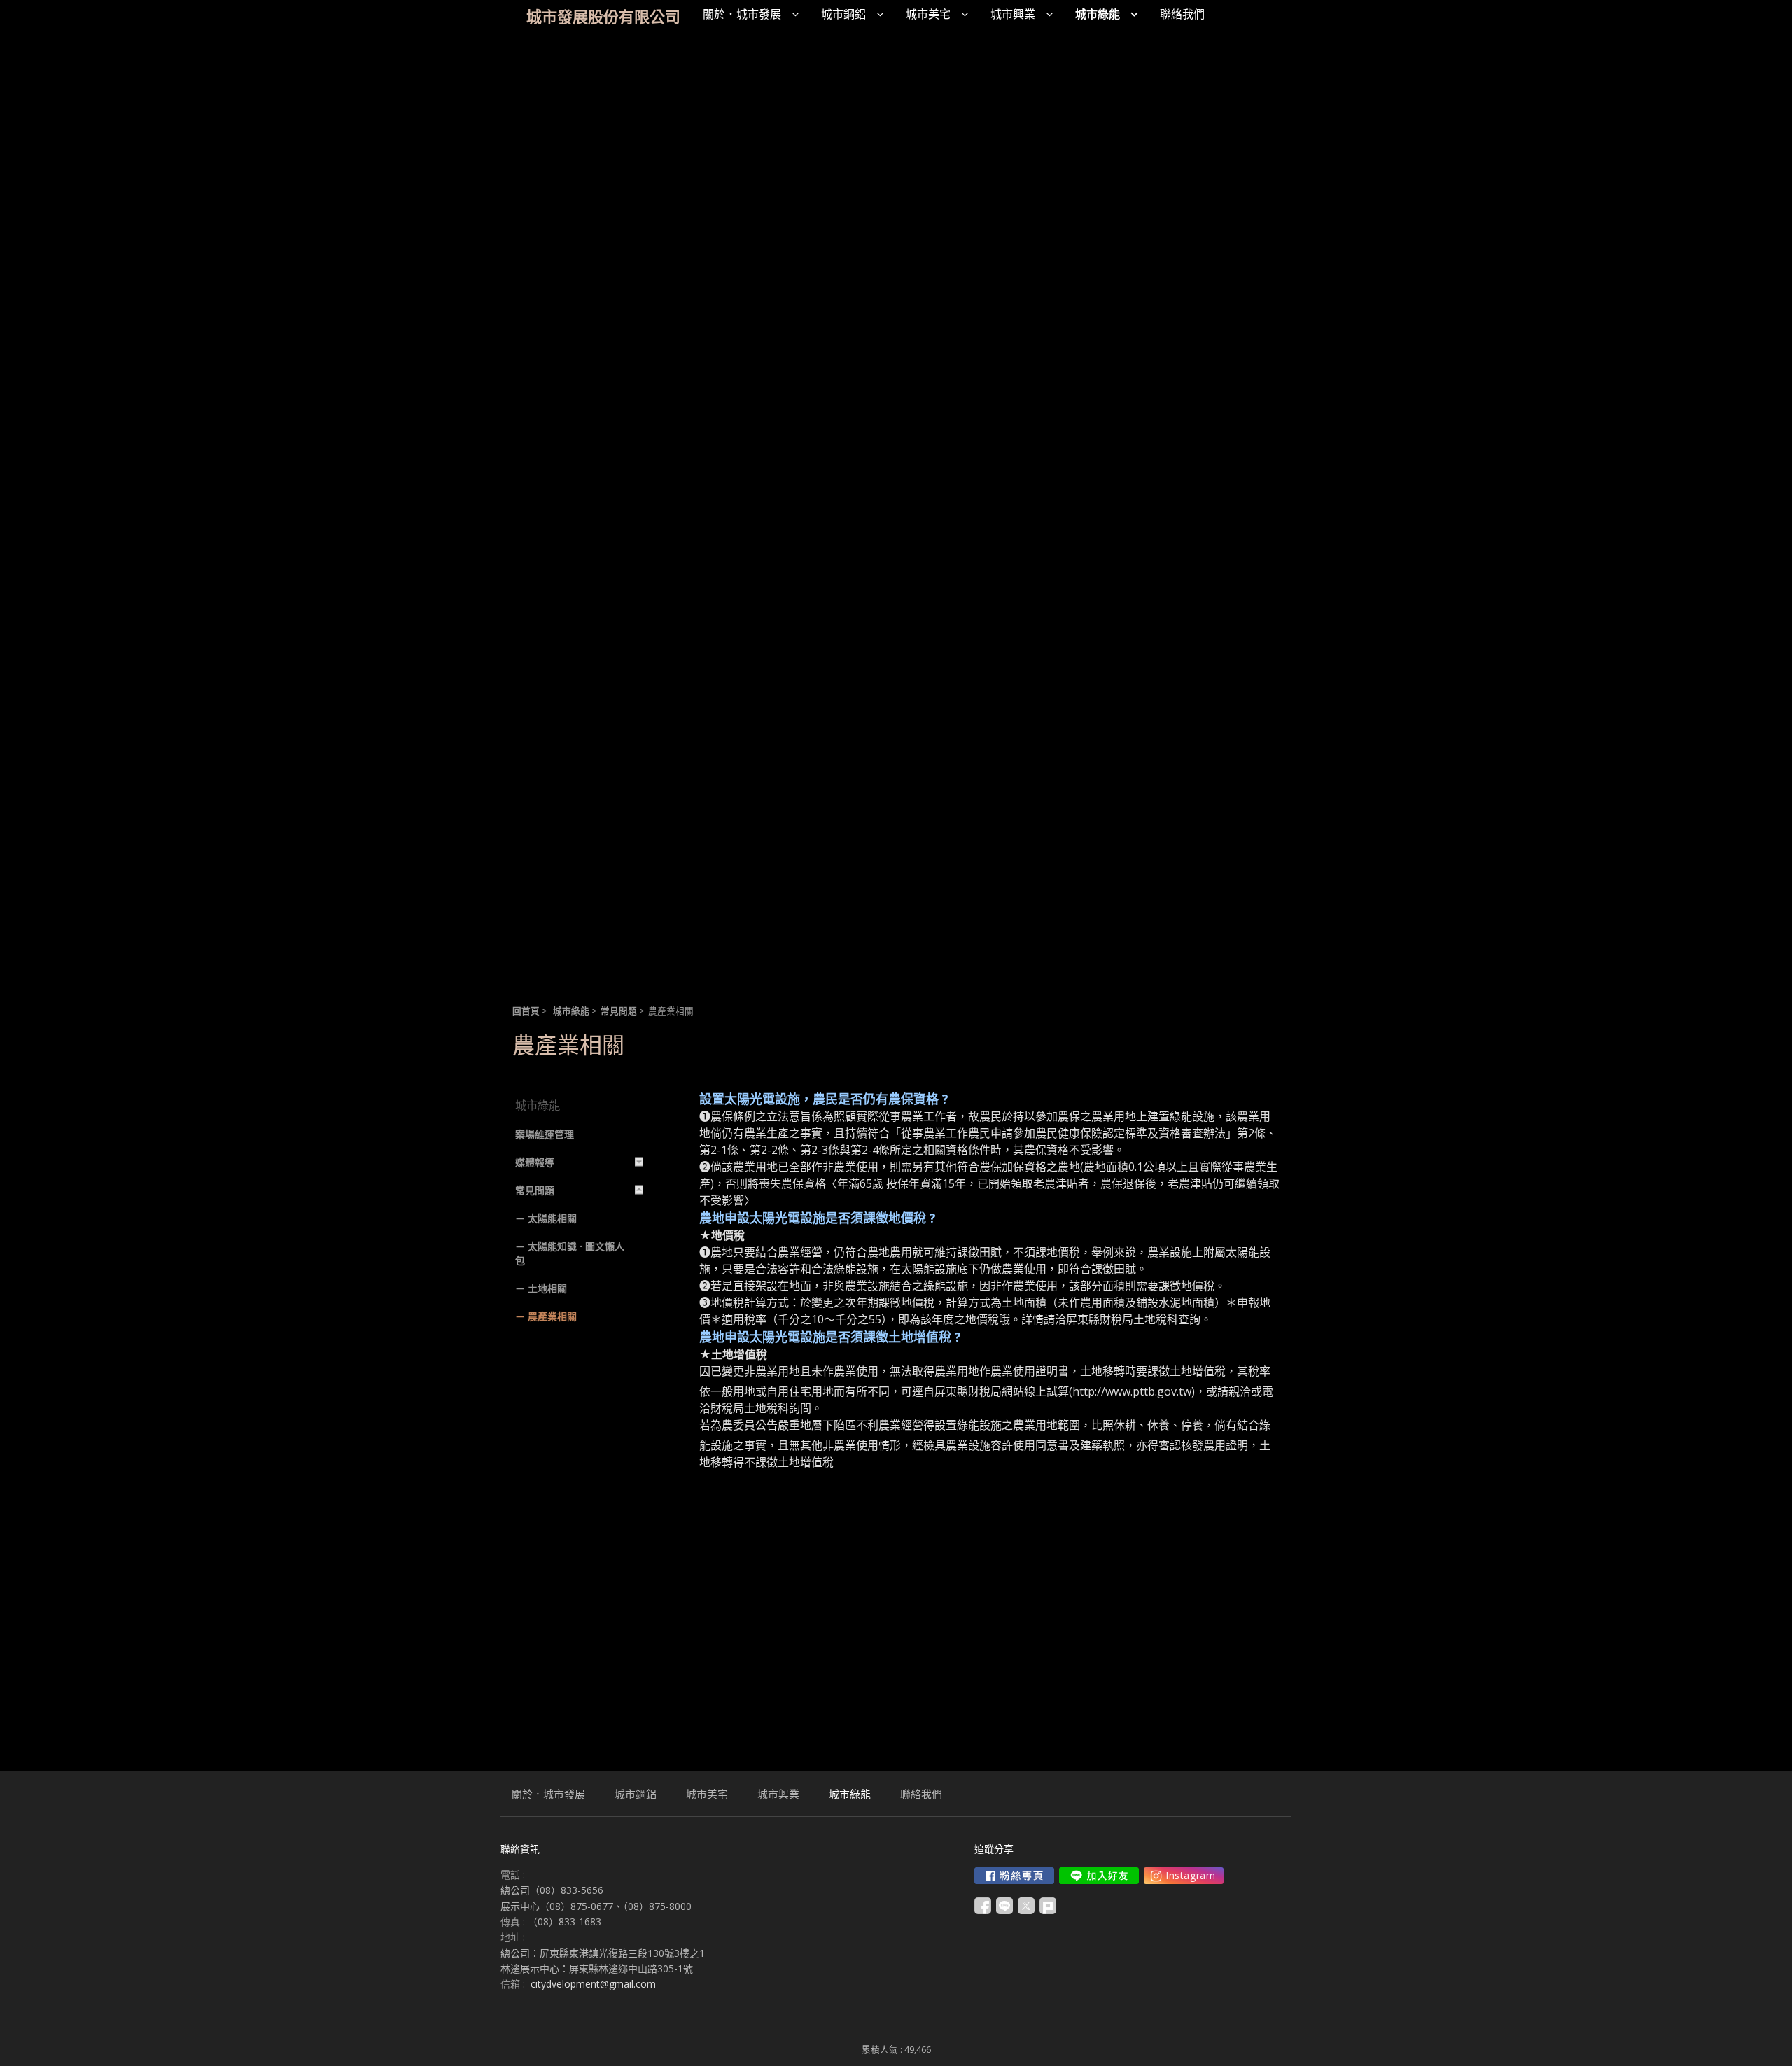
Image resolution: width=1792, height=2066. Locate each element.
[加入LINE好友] (1099, 1876)
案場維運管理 (545, 1134)
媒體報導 (535, 1162)
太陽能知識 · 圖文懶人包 (570, 1253)
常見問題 (619, 1011)
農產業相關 (552, 1316)
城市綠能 (571, 1011)
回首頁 (526, 1011)
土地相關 (547, 1288)
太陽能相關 (552, 1218)
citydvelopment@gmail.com (593, 1984)
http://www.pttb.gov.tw (1132, 1391)
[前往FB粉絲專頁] (1014, 1876)
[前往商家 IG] (1184, 1876)
